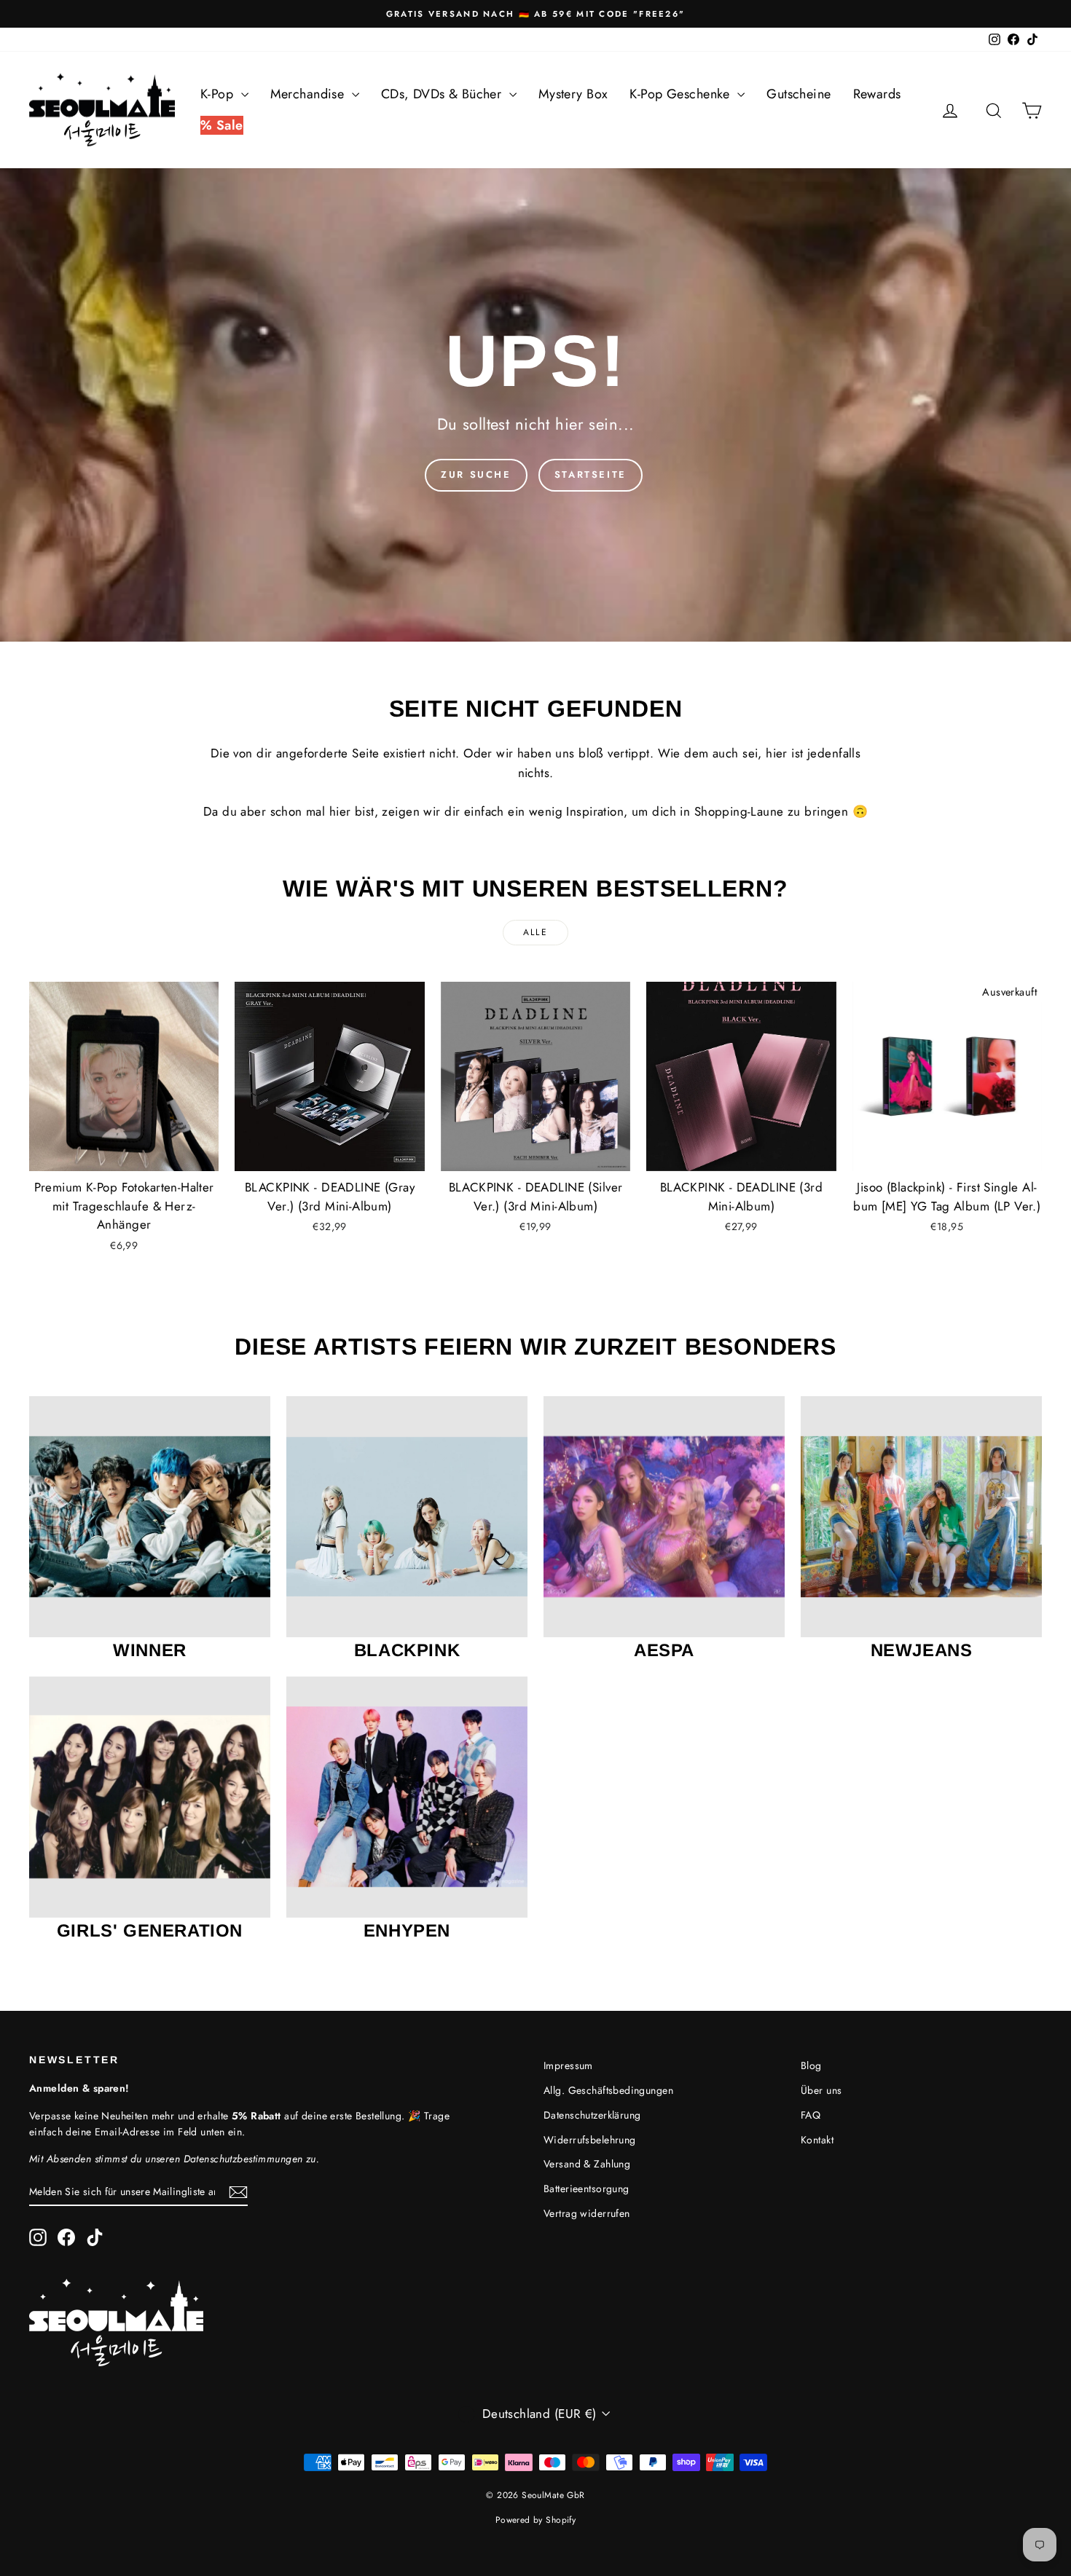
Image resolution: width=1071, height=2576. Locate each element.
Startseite (591, 474)
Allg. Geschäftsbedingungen (608, 2090)
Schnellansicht (124, 1156)
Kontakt (817, 2140)
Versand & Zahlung (587, 2164)
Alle (536, 932)
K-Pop (219, 94)
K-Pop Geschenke (682, 94)
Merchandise (309, 94)
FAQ (811, 2115)
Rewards (877, 94)
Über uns (821, 2090)
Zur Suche (476, 474)
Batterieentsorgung (586, 2189)
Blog (811, 2065)
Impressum (568, 2065)
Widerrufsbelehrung (590, 2140)
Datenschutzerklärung (592, 2115)
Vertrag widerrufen (587, 2213)
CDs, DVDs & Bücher (443, 94)
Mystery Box (573, 94)
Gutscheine (799, 94)
